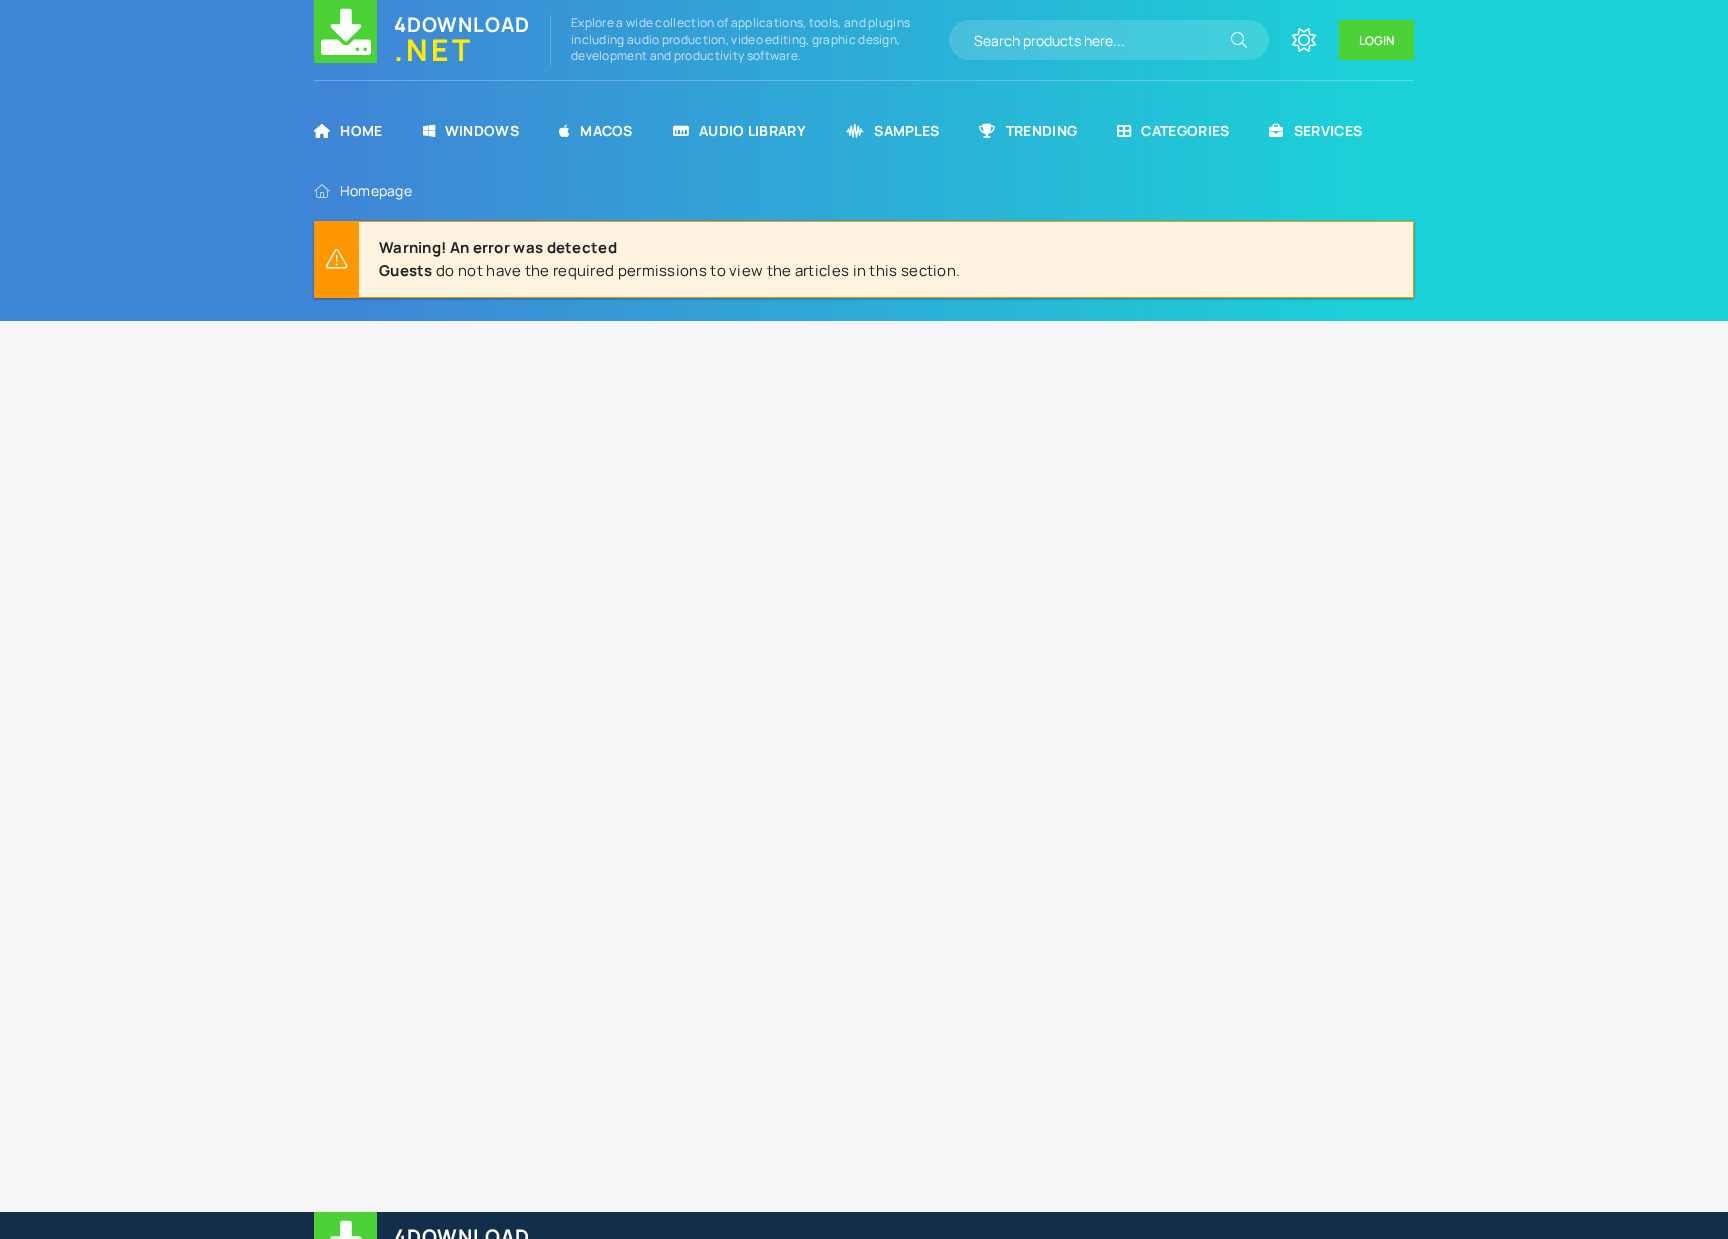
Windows (482, 130)
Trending (1041, 130)
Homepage (376, 190)
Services (1328, 130)
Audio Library (752, 130)
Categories (1185, 130)
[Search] (1239, 40)
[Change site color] (1304, 40)
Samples (906, 130)
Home (361, 130)
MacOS (606, 130)
